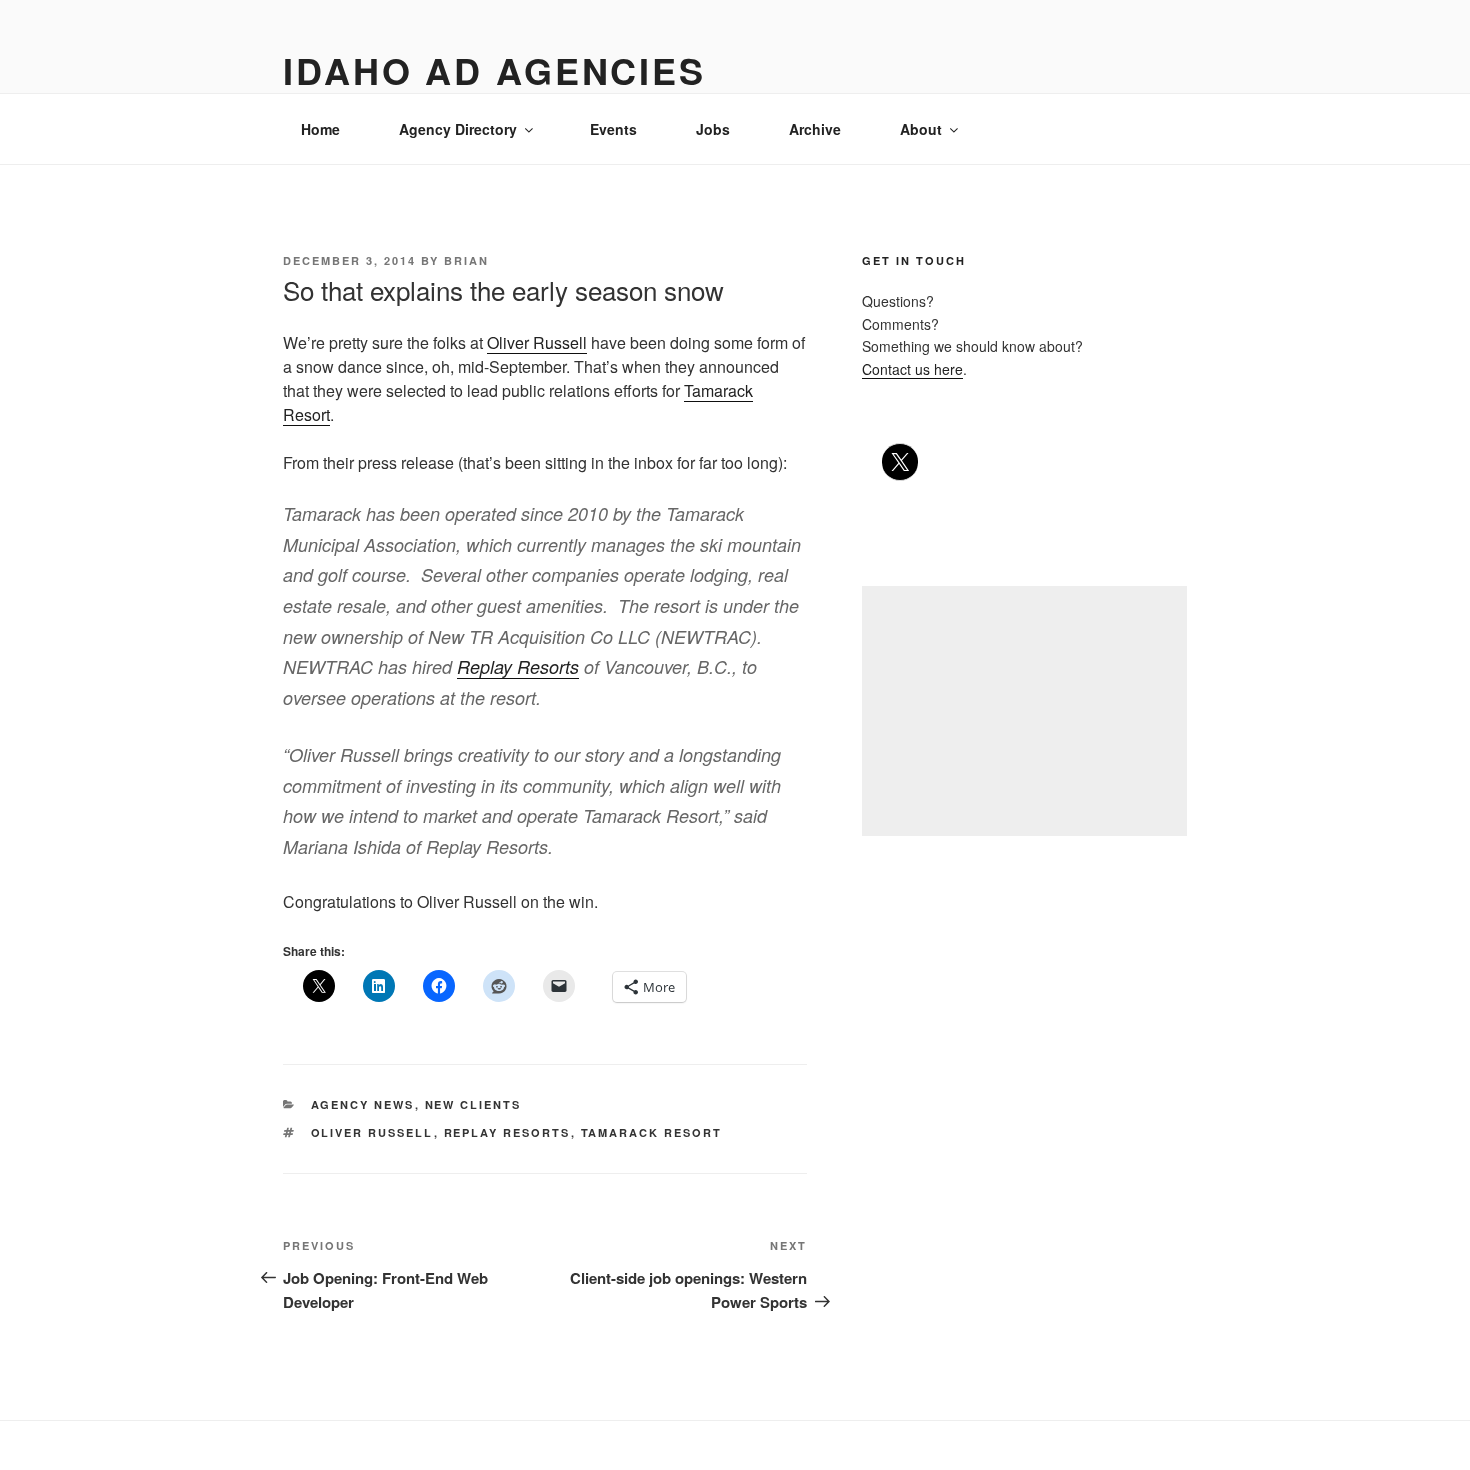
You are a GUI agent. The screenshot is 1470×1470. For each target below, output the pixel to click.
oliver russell (372, 1132)
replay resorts (507, 1132)
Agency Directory (458, 129)
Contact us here (912, 369)
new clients (473, 1104)
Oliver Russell (537, 342)
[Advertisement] (1024, 711)
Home (320, 129)
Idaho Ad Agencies (494, 70)
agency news (363, 1104)
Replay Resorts (518, 666)
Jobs (713, 129)
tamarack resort (652, 1132)
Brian (466, 260)
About (921, 129)
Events (613, 129)
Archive (815, 129)
